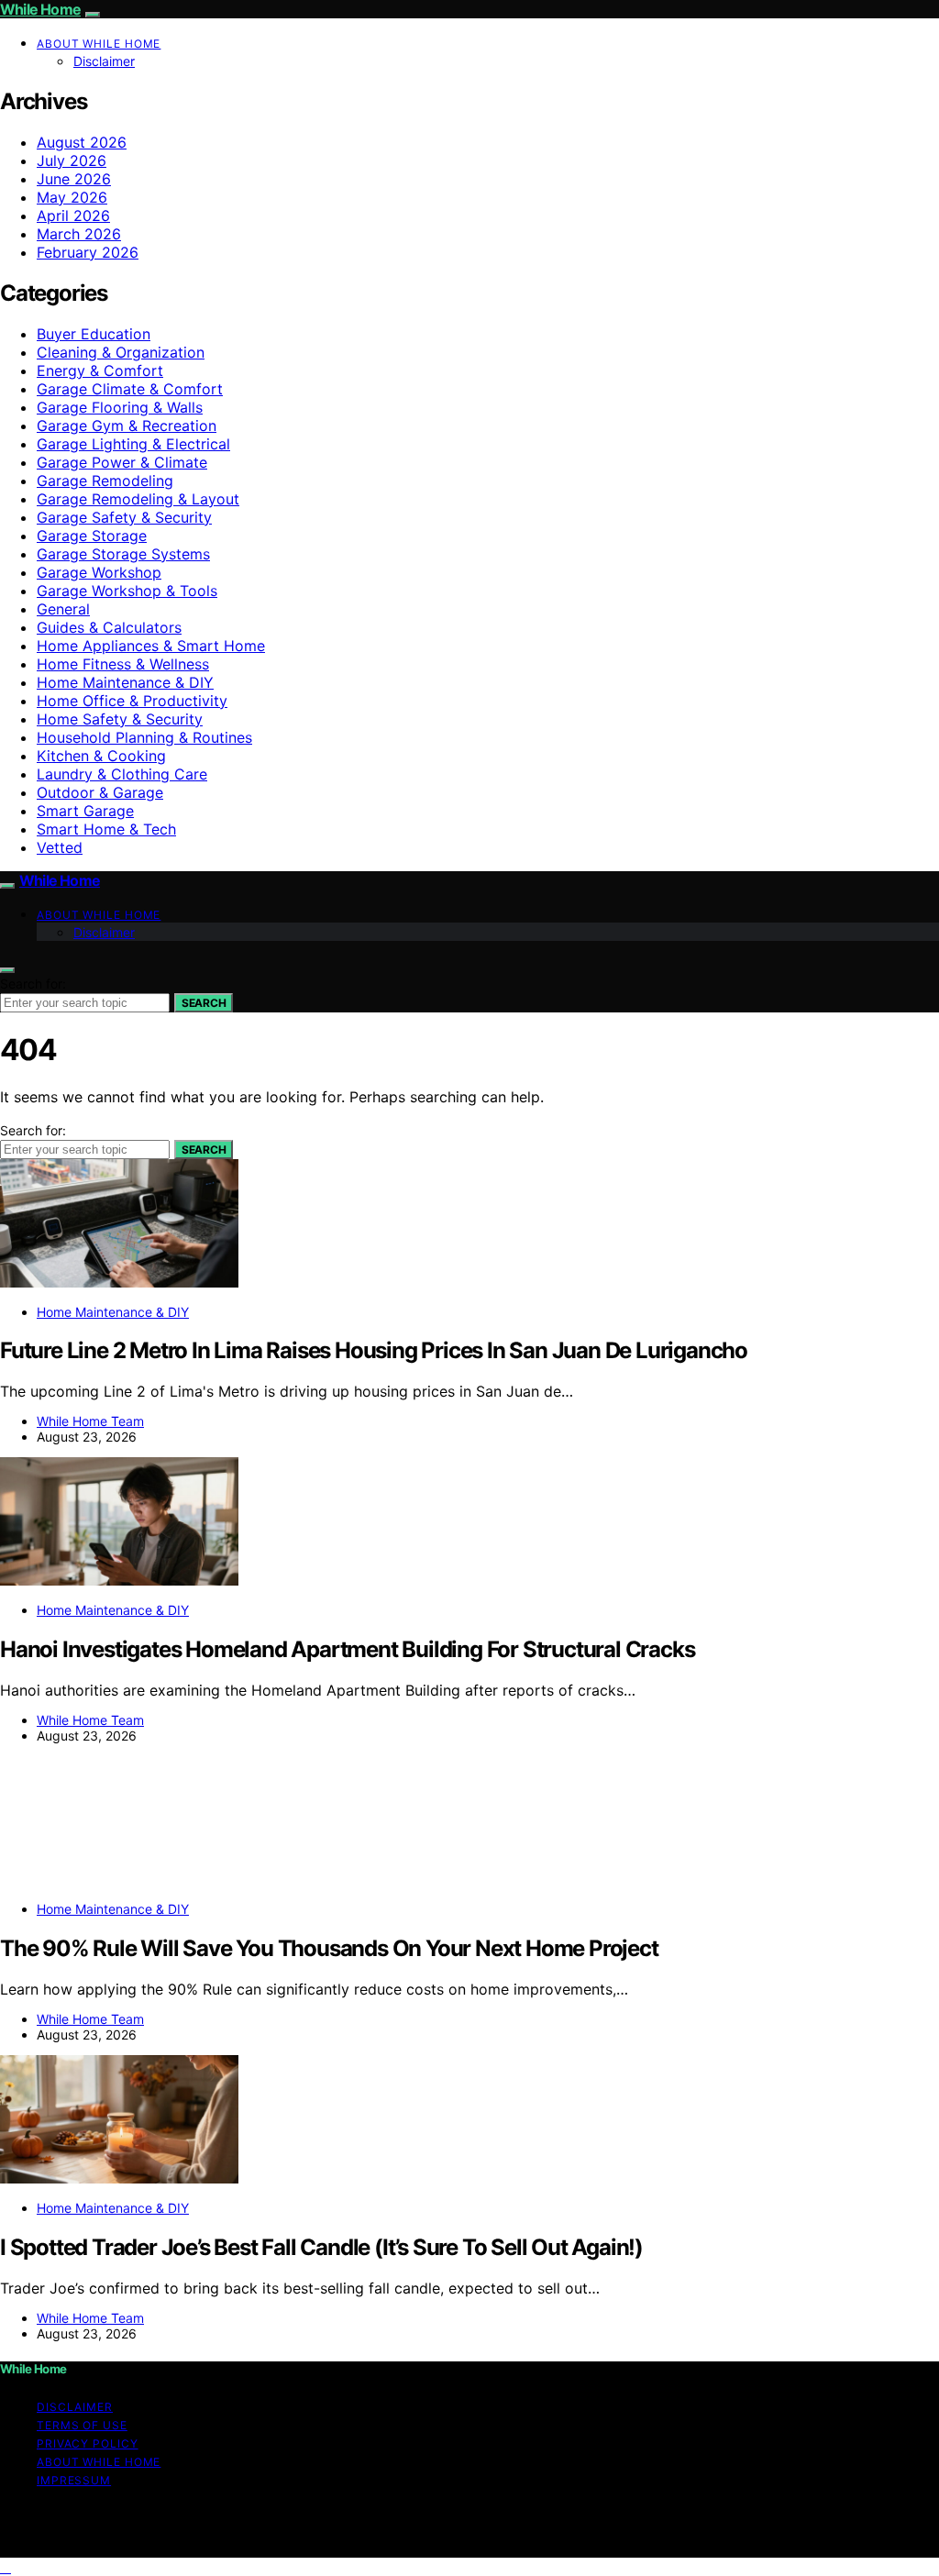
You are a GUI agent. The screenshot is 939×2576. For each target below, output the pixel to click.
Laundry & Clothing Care (122, 774)
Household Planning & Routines (144, 737)
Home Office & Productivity (132, 701)
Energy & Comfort (100, 370)
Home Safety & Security (120, 719)
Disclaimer (104, 61)
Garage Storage (92, 536)
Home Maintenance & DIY (125, 682)
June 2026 (74, 179)
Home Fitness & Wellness (123, 664)
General (63, 609)
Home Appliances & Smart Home (151, 646)
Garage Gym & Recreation (127, 426)
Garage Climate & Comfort (130, 389)
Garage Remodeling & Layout (138, 499)
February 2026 (88, 252)
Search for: (33, 984)
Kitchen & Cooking (101, 756)
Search (204, 1003)
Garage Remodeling (105, 481)
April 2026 (73, 216)
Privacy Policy (88, 2443)
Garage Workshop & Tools (127, 591)
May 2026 (72, 197)
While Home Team (90, 1421)
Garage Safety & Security (124, 517)
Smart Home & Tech (106, 829)
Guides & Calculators (109, 627)
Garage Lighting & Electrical (133, 444)
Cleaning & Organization (121, 352)
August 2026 (82, 142)
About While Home (99, 44)
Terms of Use (82, 2425)
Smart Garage (85, 811)
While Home (40, 9)
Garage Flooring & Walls (120, 407)
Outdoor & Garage (100, 792)
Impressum (74, 2480)
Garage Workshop (99, 572)
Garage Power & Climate (122, 462)
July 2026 (72, 160)
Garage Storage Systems (123, 554)
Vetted (60, 847)
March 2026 (79, 234)
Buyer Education (94, 334)
